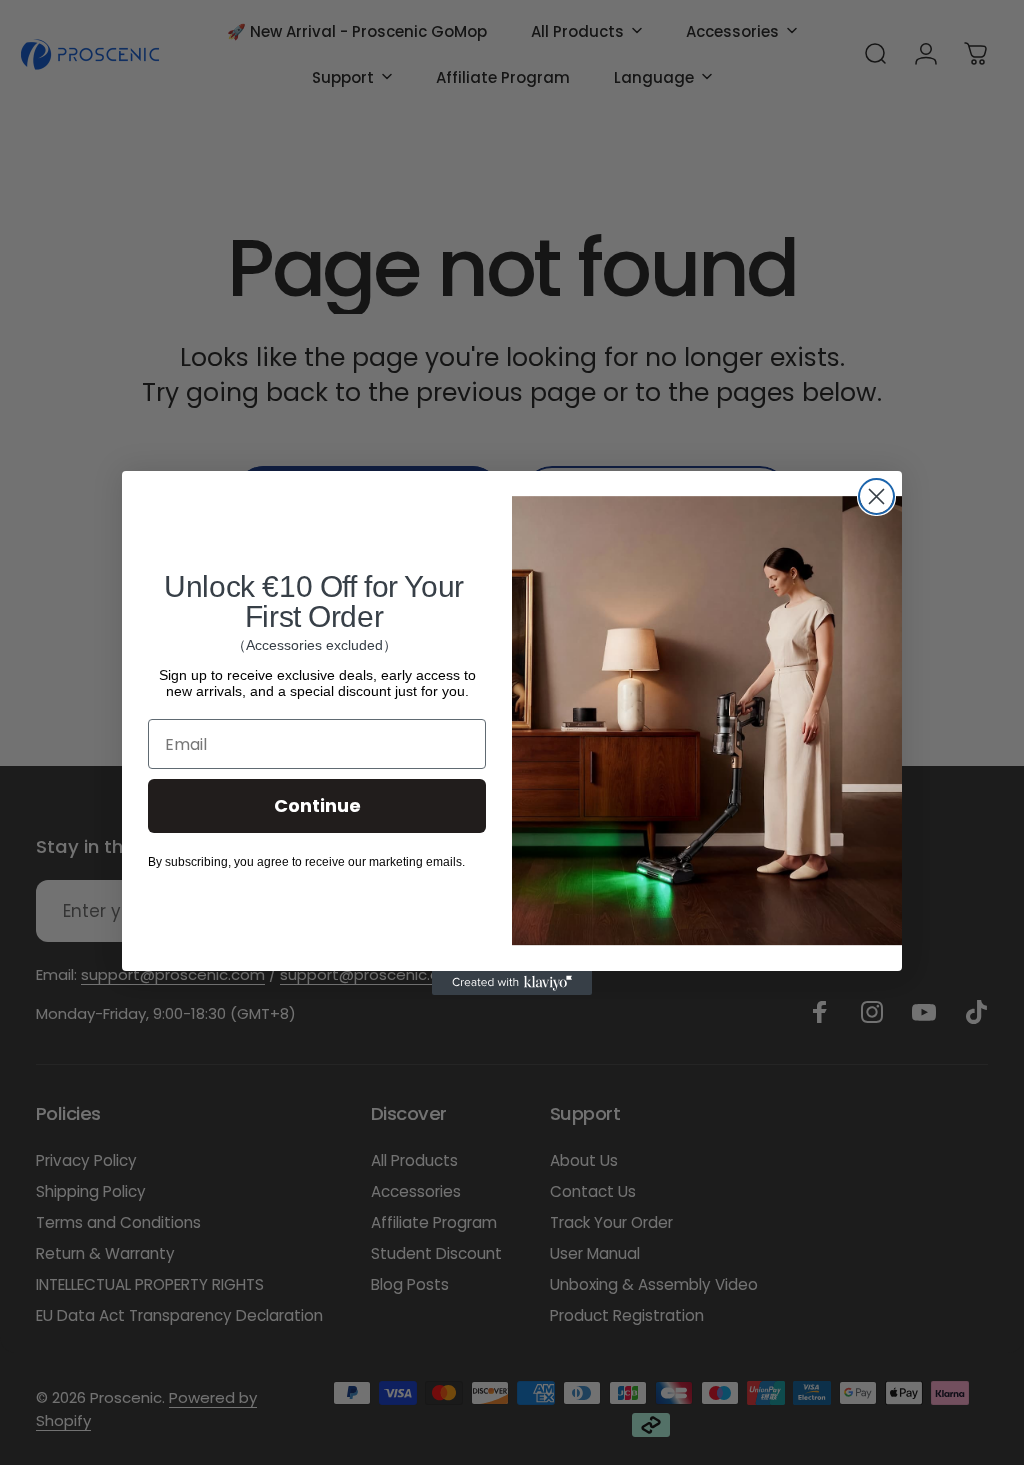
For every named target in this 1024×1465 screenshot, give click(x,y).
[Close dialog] (876, 496)
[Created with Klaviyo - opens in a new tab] (512, 983)
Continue (317, 805)
